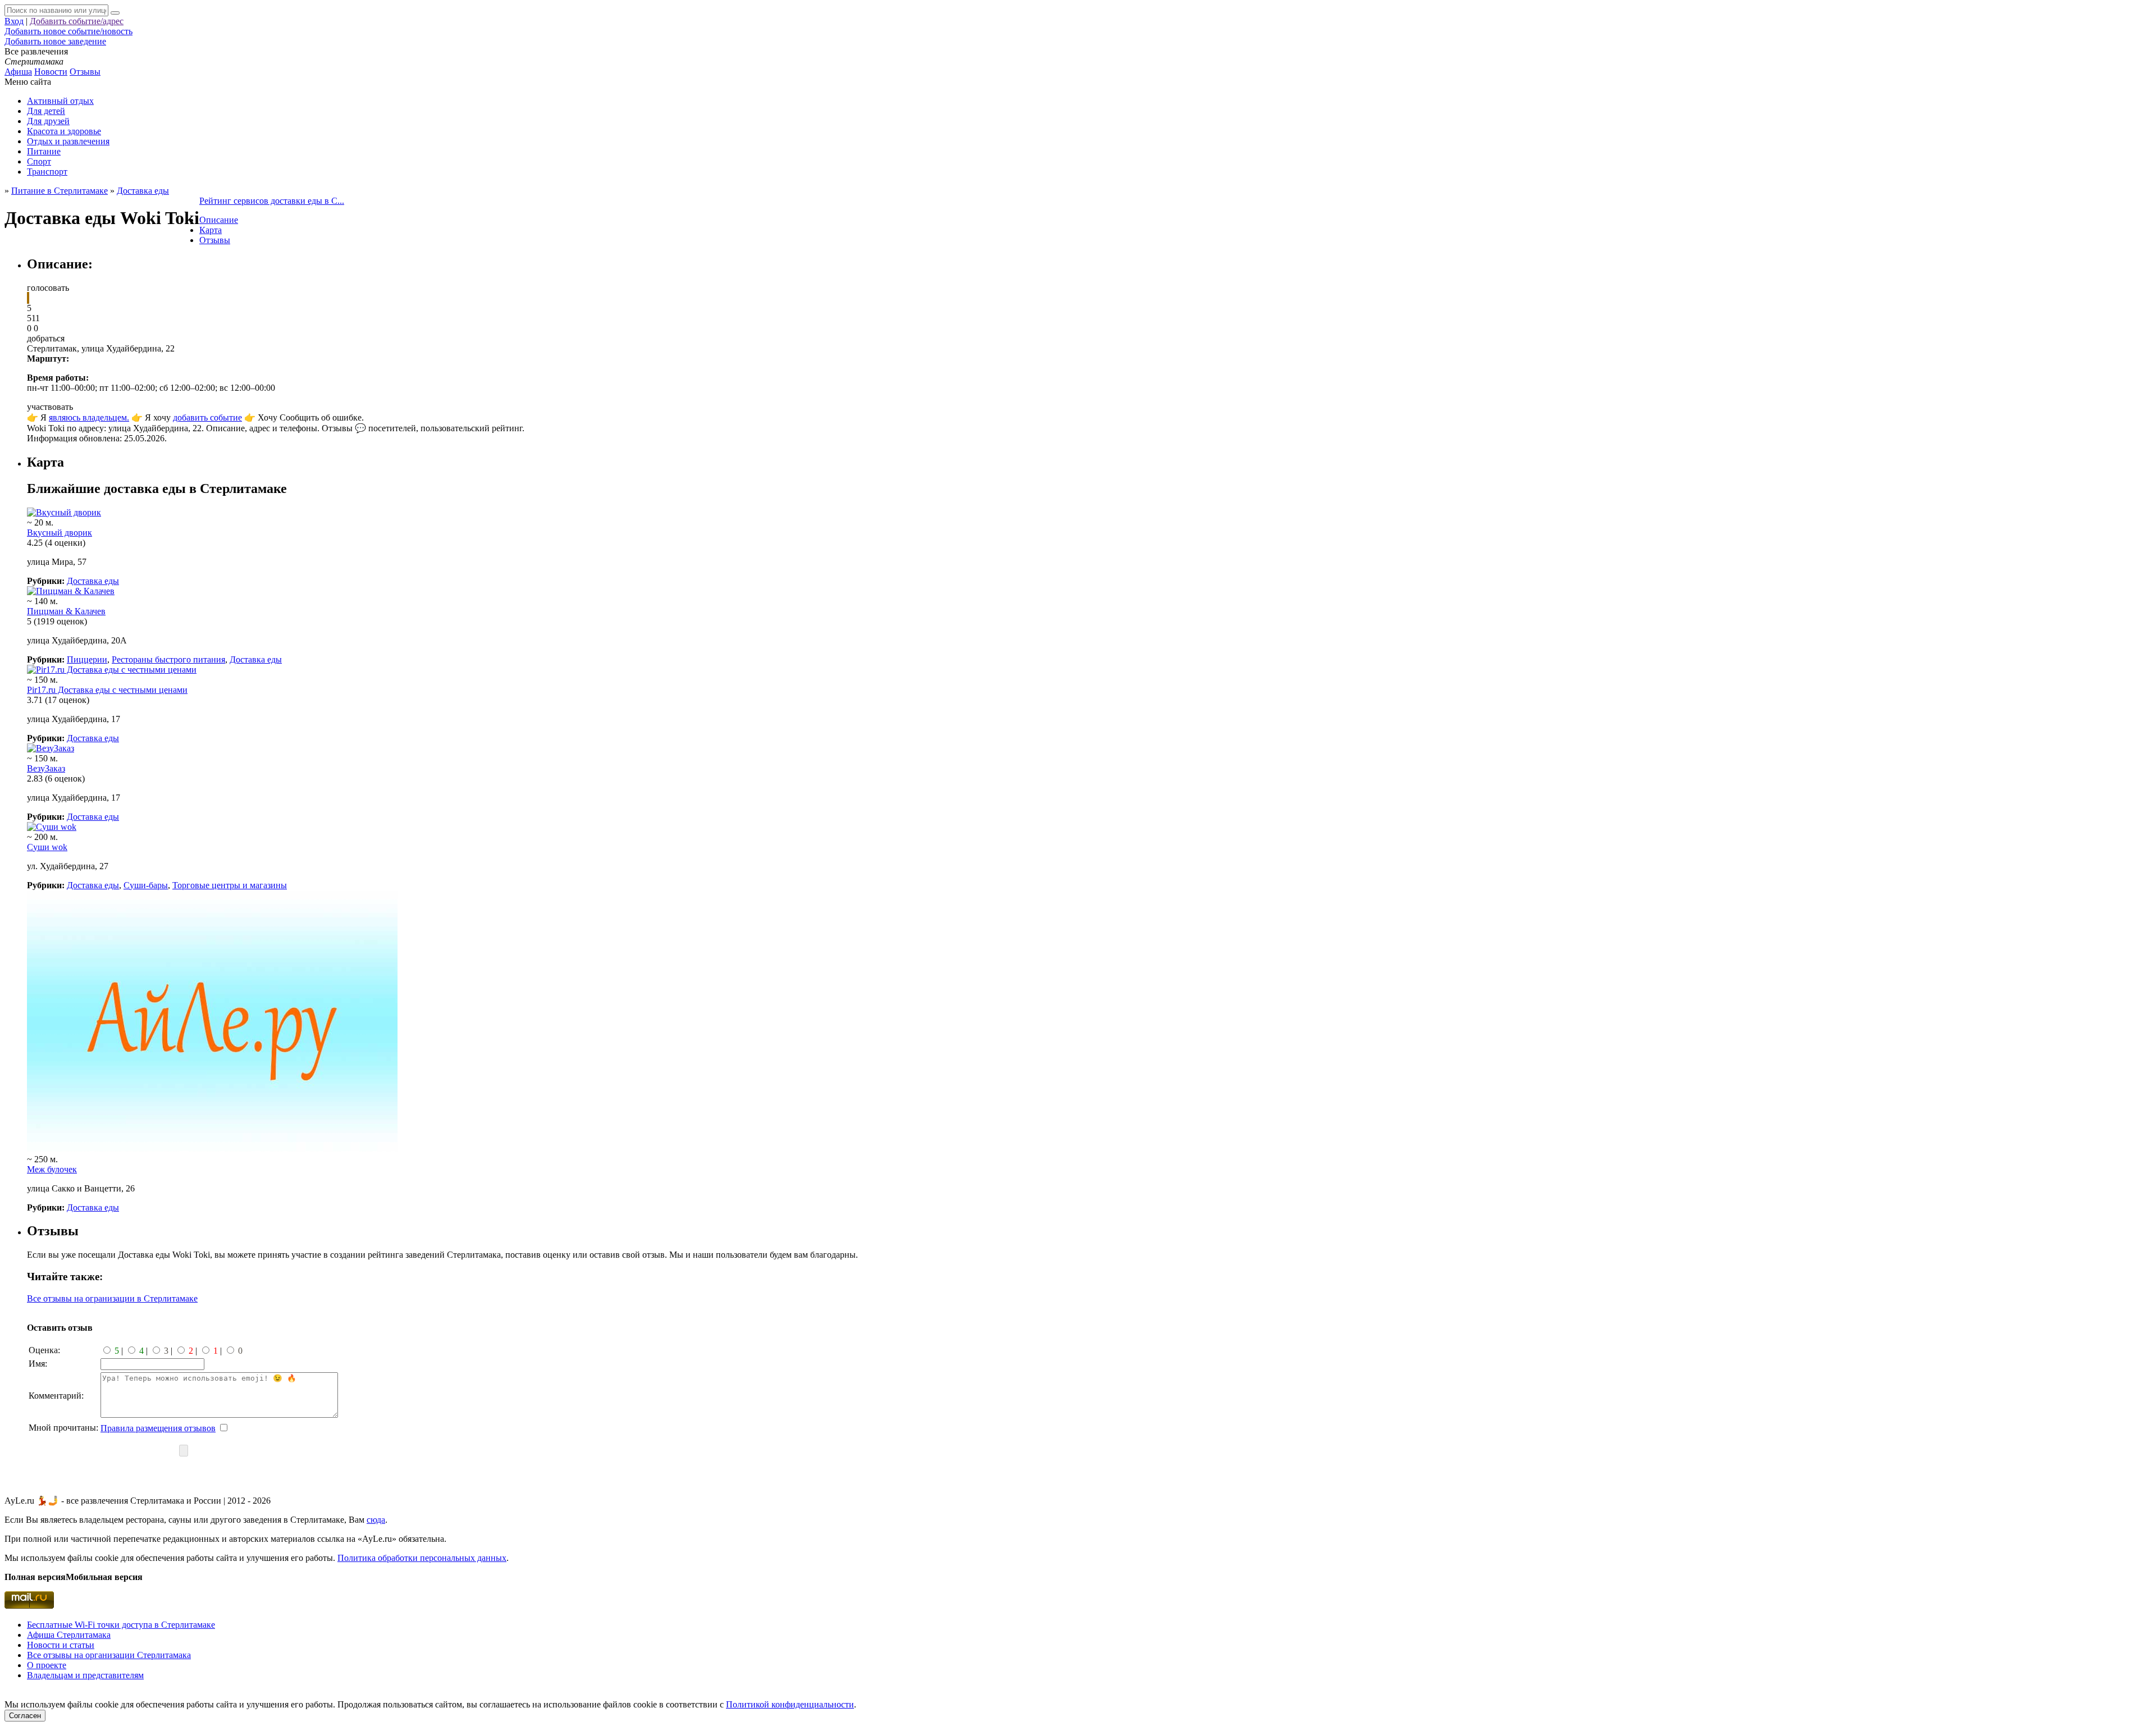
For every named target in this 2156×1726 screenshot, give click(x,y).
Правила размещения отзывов (158, 1428)
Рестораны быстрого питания (168, 659)
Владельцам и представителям (85, 1675)
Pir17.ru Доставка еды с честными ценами (107, 690)
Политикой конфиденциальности (790, 1704)
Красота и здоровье (64, 131)
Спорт (39, 161)
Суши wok (47, 847)
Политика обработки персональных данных (422, 1558)
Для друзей (48, 121)
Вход (14, 21)
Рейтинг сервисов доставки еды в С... (272, 201)
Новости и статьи (61, 1645)
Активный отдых (60, 101)
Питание (44, 151)
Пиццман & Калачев (66, 611)
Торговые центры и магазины (230, 885)
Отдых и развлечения (68, 141)
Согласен (25, 1716)
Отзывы (85, 72)
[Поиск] (115, 13)
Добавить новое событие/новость (68, 31)
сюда (376, 1520)
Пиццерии (87, 659)
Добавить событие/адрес (77, 21)
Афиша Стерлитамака (69, 1635)
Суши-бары (146, 885)
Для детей (46, 111)
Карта (211, 230)
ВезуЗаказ (46, 768)
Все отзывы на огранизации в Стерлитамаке (112, 1298)
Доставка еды (93, 581)
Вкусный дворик (60, 533)
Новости (51, 72)
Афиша (18, 72)
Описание (219, 220)
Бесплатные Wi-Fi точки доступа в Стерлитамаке (121, 1625)
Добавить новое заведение (55, 41)
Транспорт (47, 172)
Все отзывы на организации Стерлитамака (109, 1655)
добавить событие (207, 417)
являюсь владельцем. (89, 417)
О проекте (47, 1665)
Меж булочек (52, 1169)
